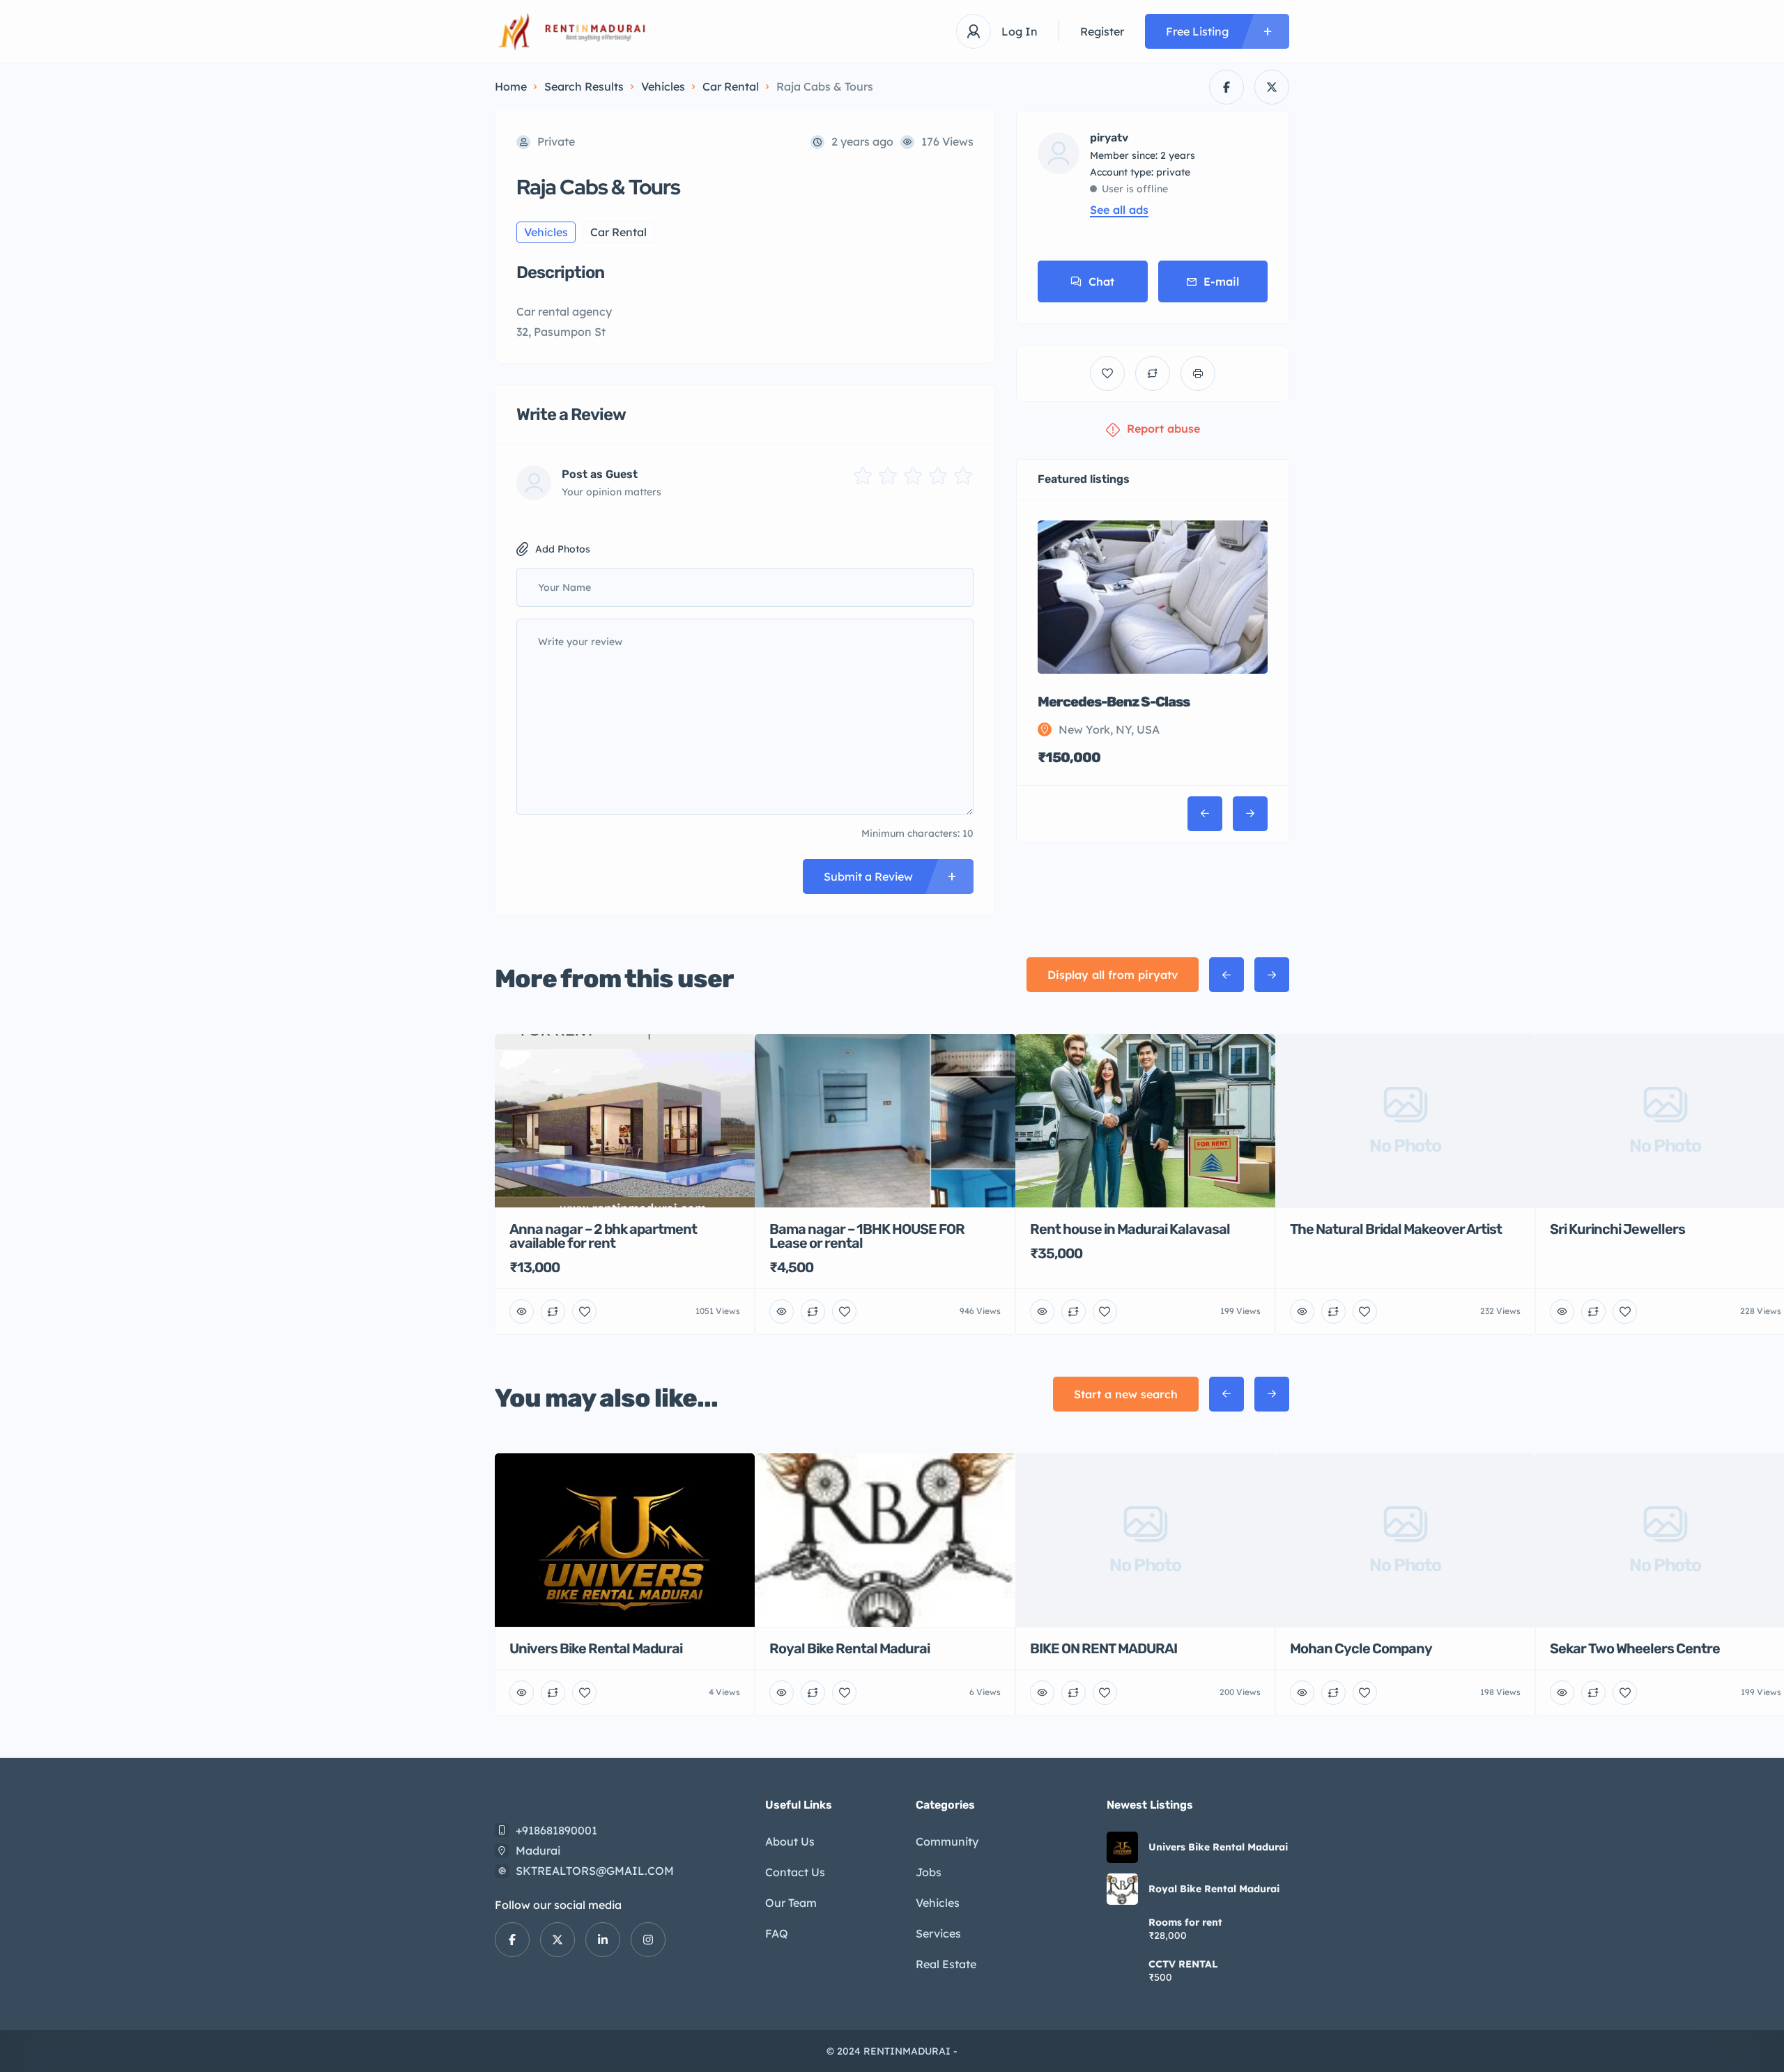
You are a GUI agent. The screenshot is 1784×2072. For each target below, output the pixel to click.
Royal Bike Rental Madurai (1214, 1889)
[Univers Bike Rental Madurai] (1122, 1847)
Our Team (791, 1903)
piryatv (1109, 138)
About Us (790, 1841)
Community (947, 1841)
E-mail (1221, 281)
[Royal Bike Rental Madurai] (1122, 1889)
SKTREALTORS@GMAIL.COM (595, 1871)
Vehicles (663, 86)
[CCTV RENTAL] (1122, 1973)
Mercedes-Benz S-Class (1114, 702)
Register (1102, 31)
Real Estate (946, 1964)
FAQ (777, 1933)
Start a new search (1126, 1394)
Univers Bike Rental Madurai (1218, 1847)
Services (938, 1933)
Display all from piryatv (1113, 975)
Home (511, 86)
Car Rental (731, 86)
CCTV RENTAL (1183, 1964)
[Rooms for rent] (1122, 1931)
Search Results (584, 86)
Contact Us (795, 1872)
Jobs (929, 1872)
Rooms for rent (1185, 1922)
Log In (1020, 31)
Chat (1101, 281)
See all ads (1119, 210)
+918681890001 (556, 1830)
